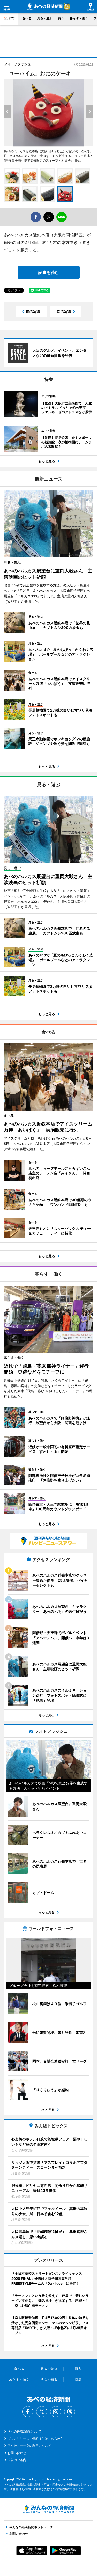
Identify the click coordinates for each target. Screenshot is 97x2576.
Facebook (28, 2412)
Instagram (56, 2412)
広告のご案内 (17, 2460)
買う (61, 18)
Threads (70, 2412)
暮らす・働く (79, 18)
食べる (27, 18)
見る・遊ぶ (45, 18)
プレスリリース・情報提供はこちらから (35, 2439)
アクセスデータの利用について (29, 2446)
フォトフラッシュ (17, 64)
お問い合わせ (17, 2453)
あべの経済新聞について (25, 2431)
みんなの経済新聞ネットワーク (49, 2509)
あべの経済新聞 (45, 7)
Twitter (42, 2412)
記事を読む (49, 272)
